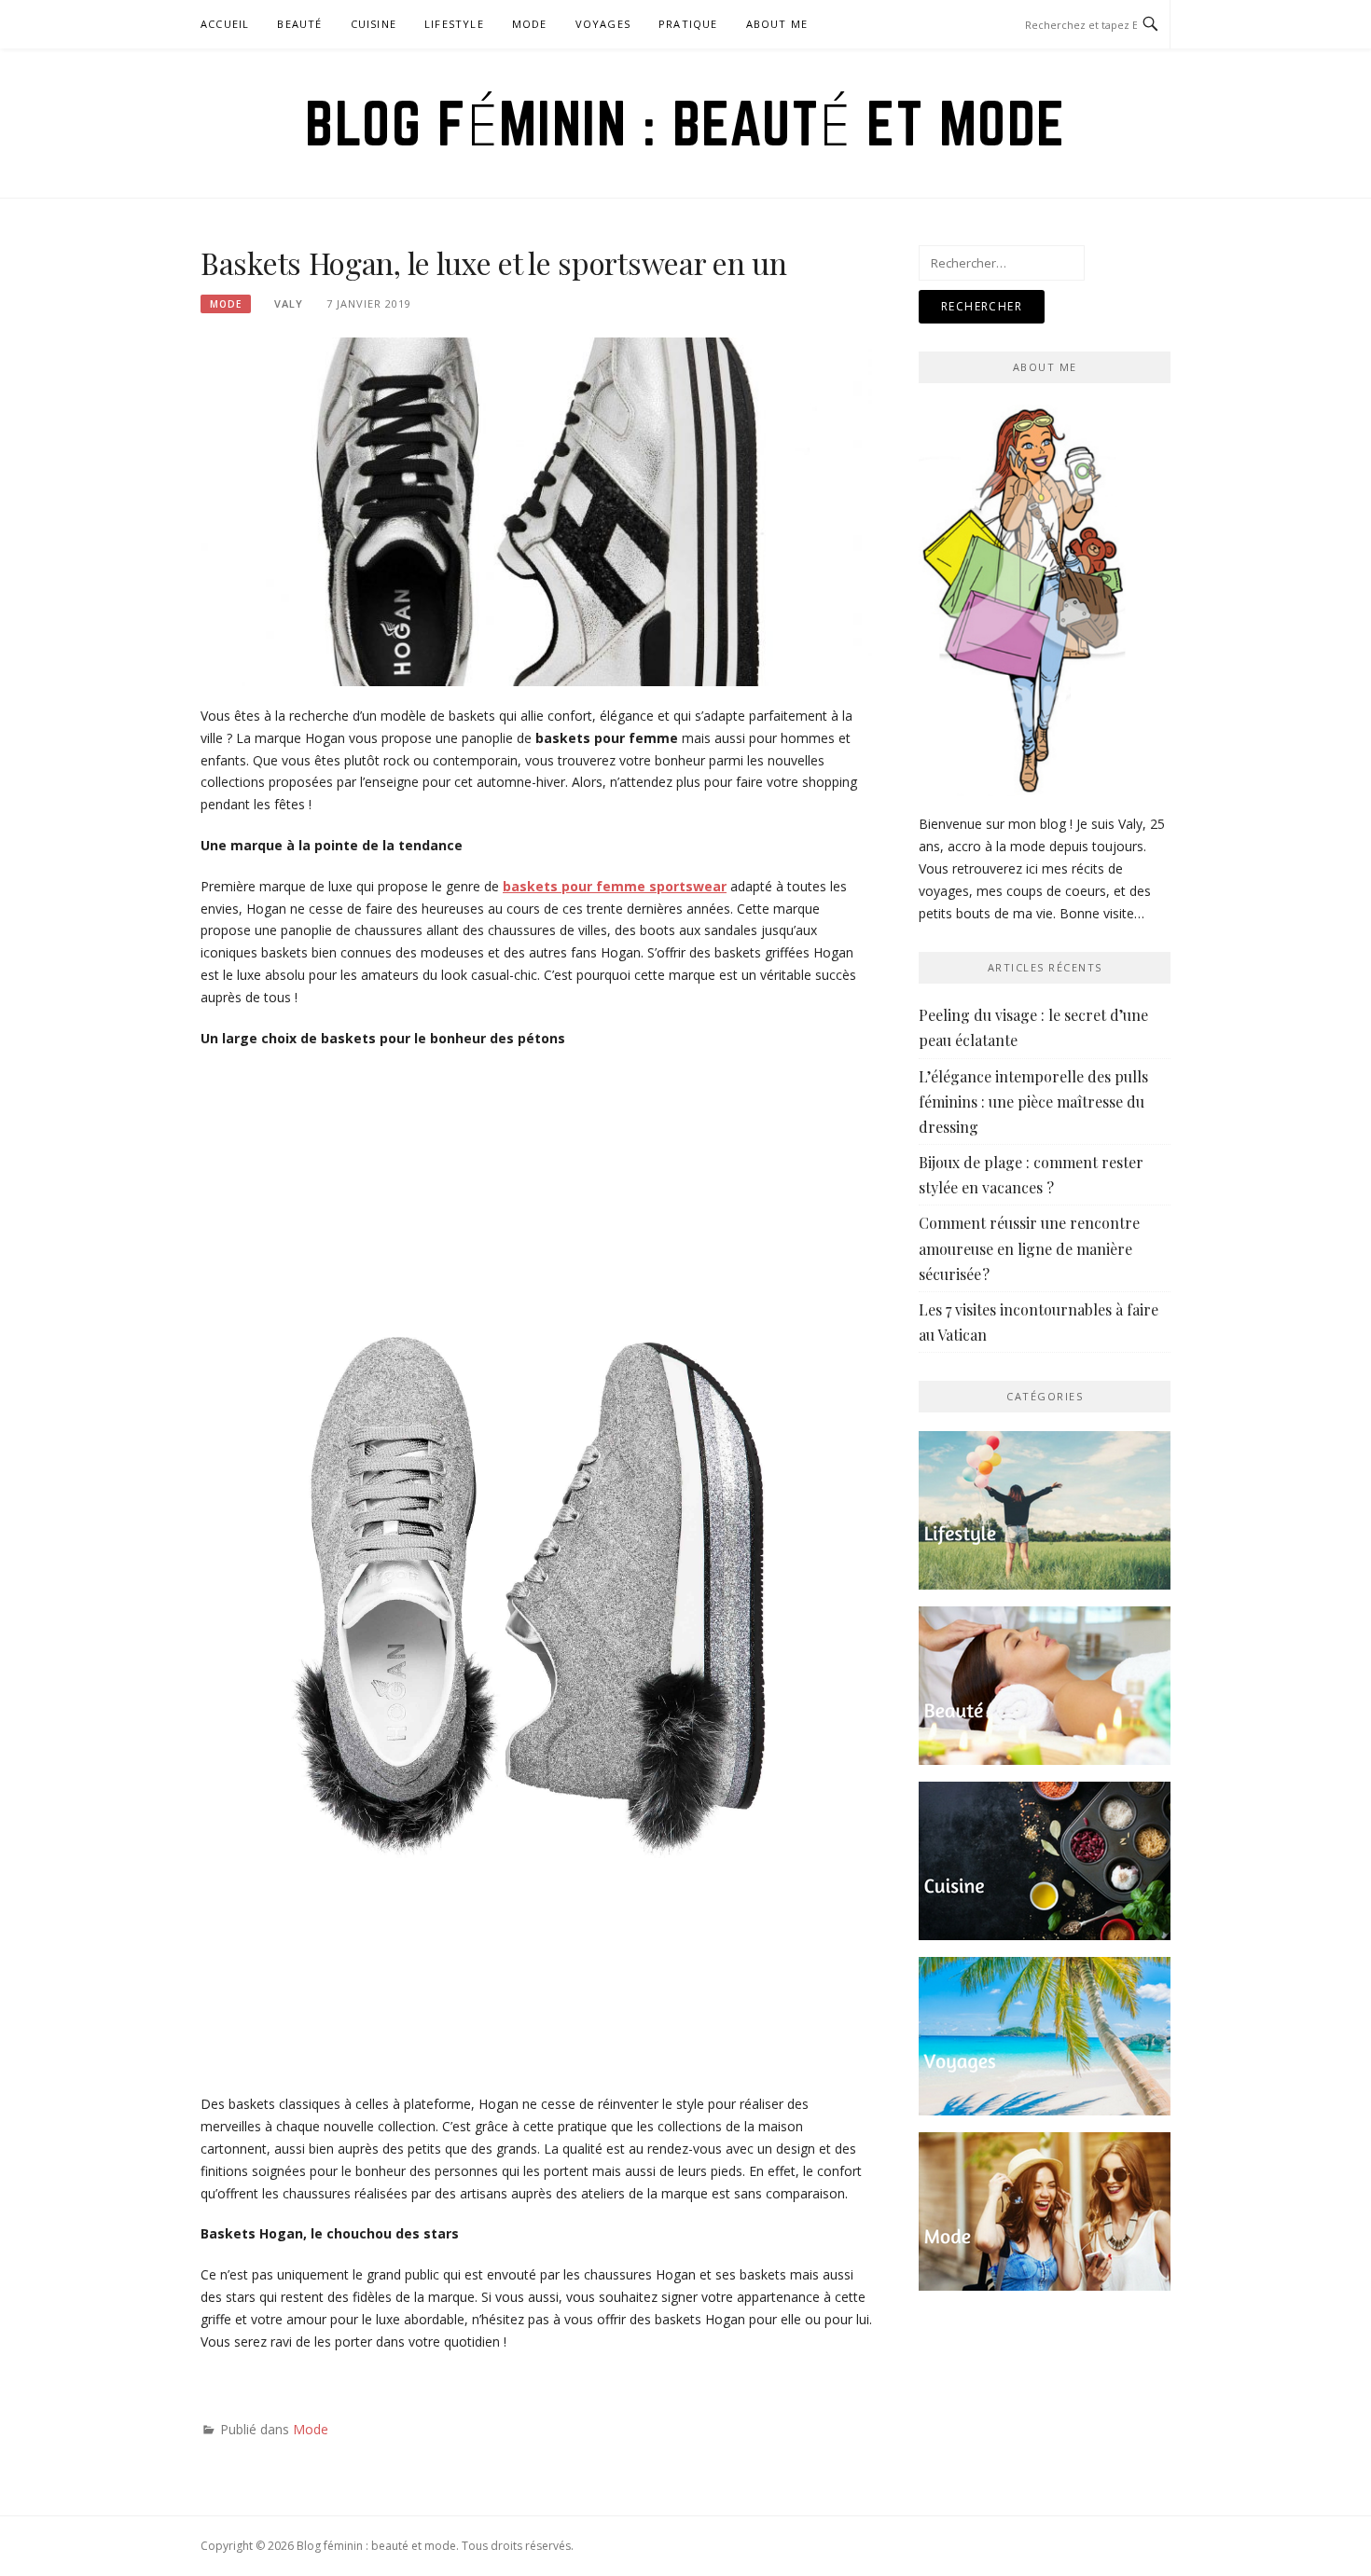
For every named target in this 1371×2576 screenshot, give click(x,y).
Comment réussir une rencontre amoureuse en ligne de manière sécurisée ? (1029, 1248)
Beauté (299, 24)
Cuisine (374, 24)
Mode (530, 24)
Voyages (603, 24)
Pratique (688, 24)
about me (777, 24)
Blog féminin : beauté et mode (685, 123)
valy (289, 303)
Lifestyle (454, 24)
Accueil (225, 24)
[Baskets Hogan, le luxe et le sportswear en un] (536, 510)
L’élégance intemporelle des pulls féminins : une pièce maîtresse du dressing (1033, 1102)
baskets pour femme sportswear (615, 886)
